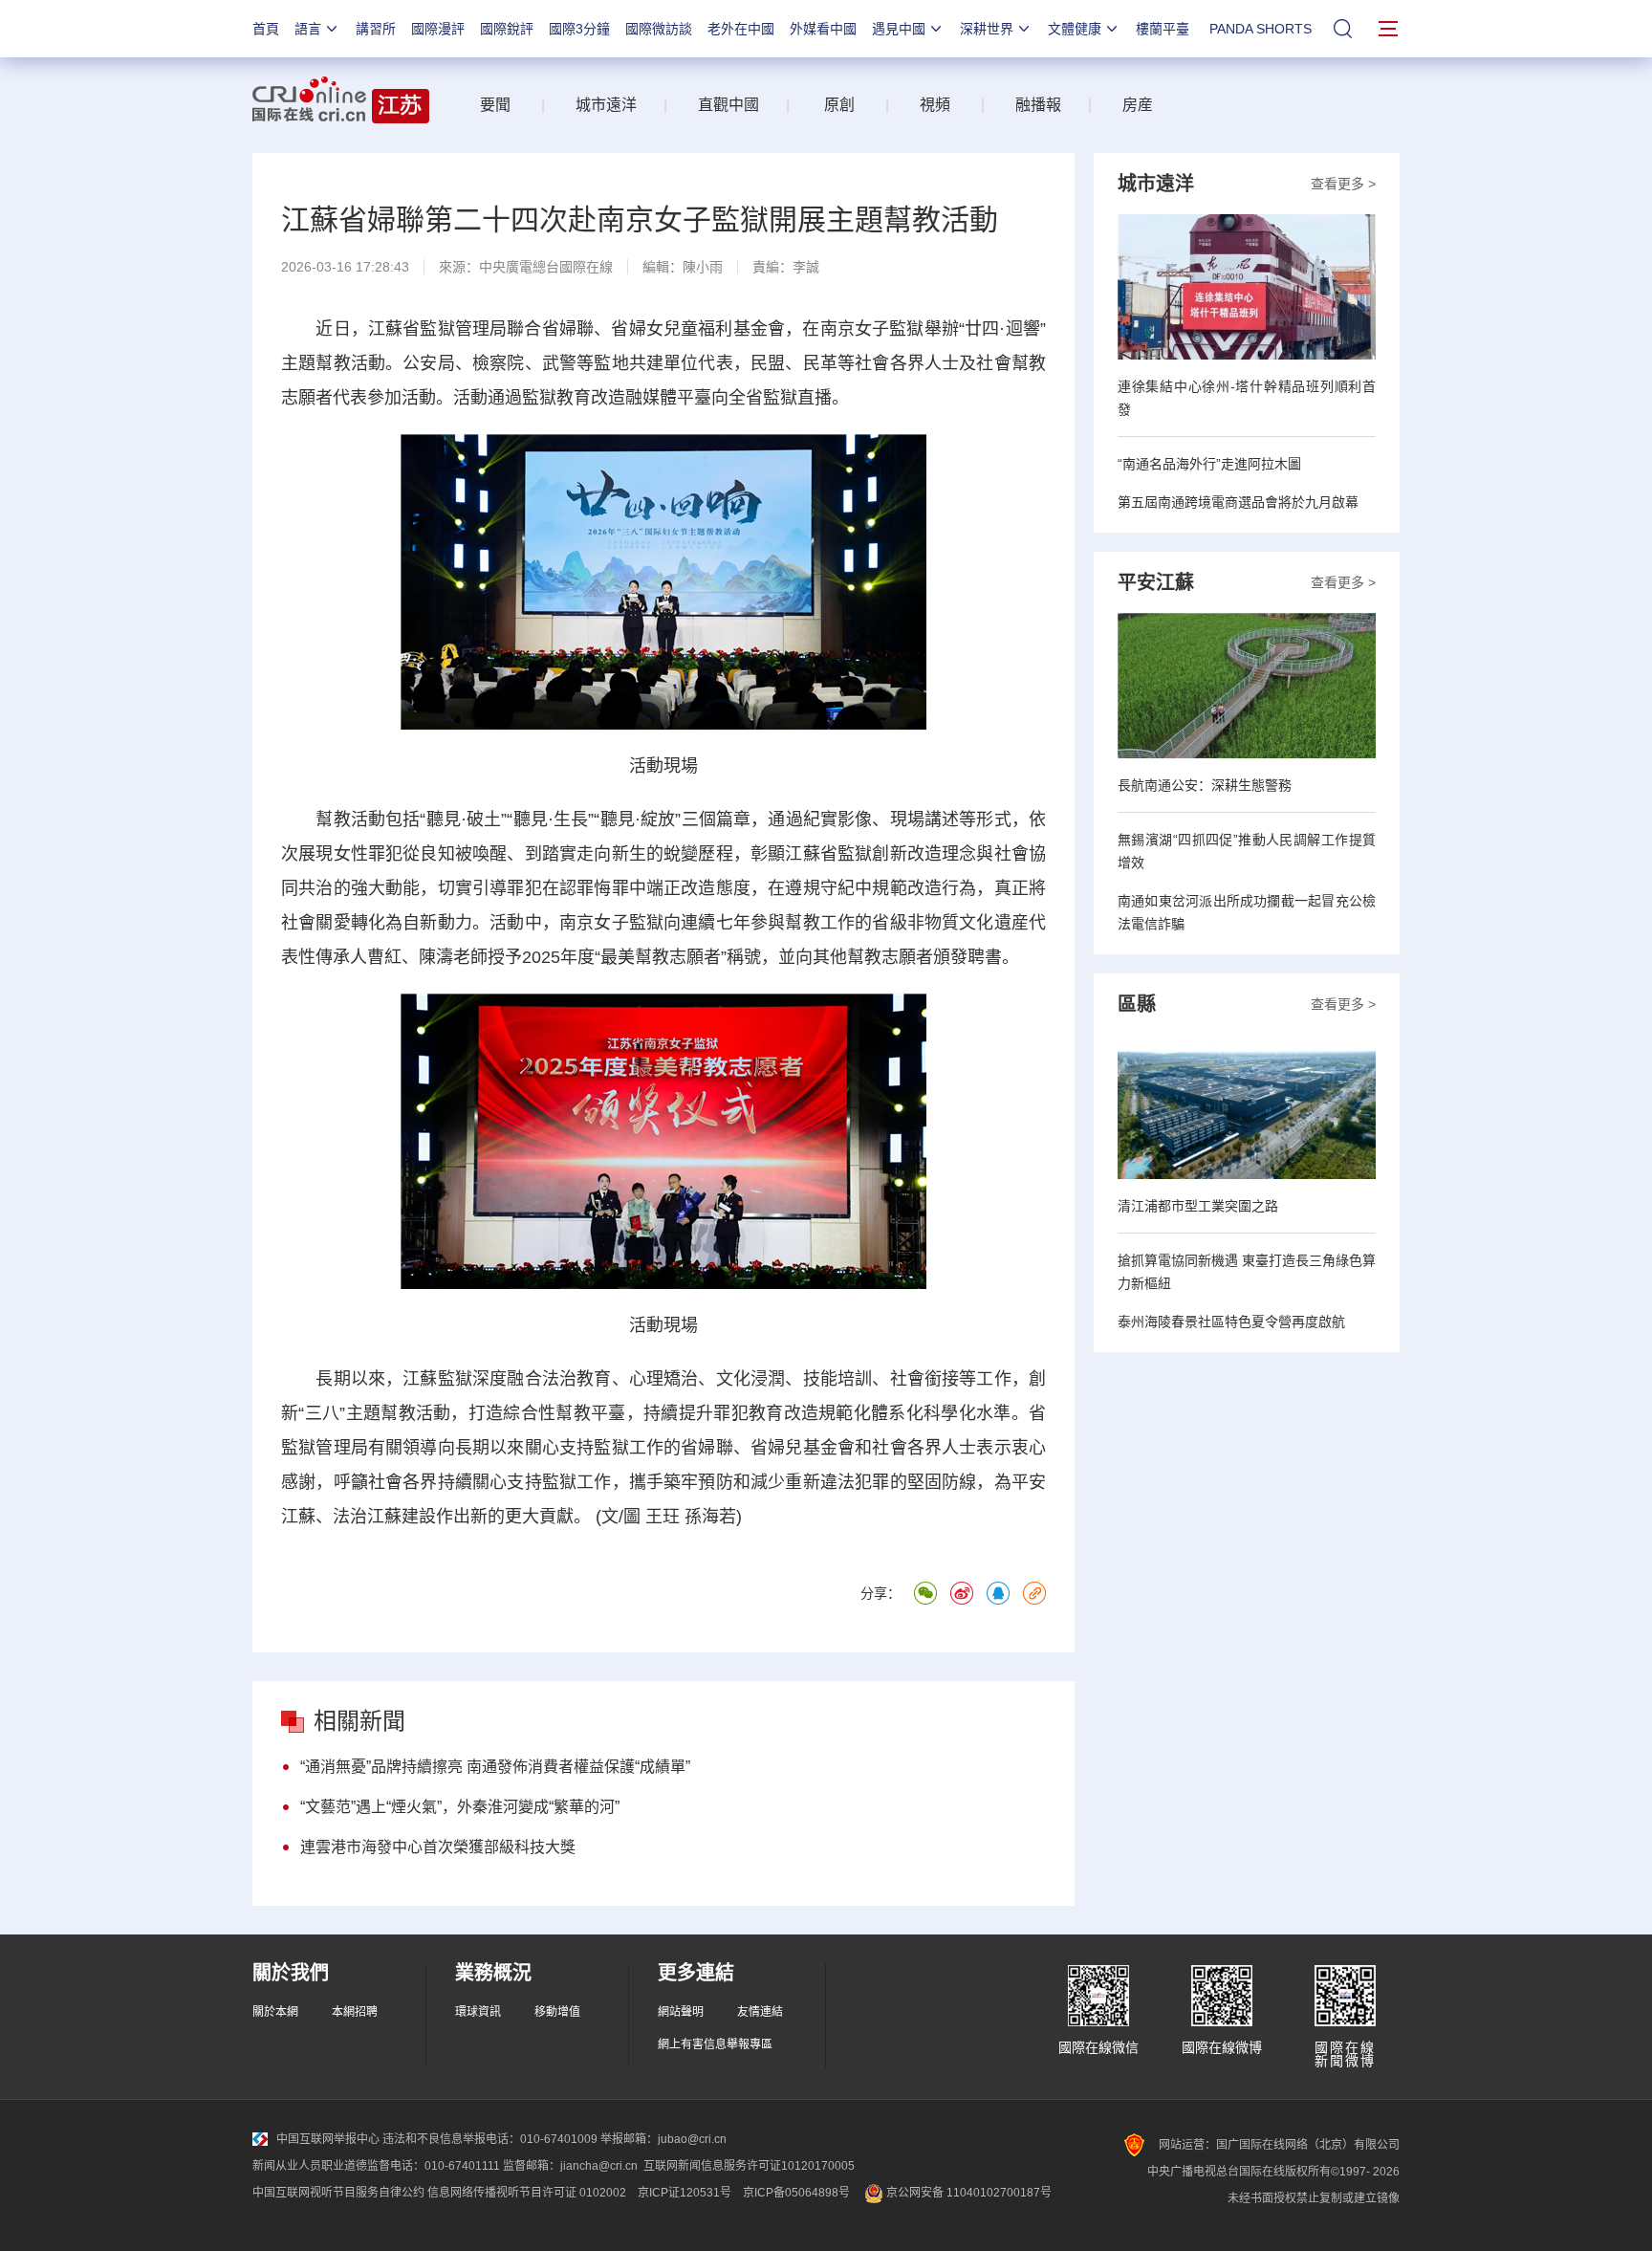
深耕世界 (987, 29)
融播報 (1038, 105)
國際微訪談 (659, 29)
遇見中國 (899, 29)
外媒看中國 (823, 29)
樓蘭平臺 (1163, 29)
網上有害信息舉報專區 (715, 2044)
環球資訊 (478, 2012)
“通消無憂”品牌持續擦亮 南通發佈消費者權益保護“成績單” (495, 1767)
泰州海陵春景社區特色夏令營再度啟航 (1231, 1322)
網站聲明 (681, 2012)
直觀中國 (728, 105)
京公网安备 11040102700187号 (967, 2193)
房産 (1138, 105)
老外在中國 (741, 29)
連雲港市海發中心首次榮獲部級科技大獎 (438, 1847)
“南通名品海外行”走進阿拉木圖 (1209, 464)
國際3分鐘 (579, 29)
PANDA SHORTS (1261, 29)
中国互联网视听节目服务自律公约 (338, 2193)
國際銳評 (507, 29)
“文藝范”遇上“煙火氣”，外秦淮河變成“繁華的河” (460, 1807)
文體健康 (1075, 29)
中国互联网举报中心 (328, 2139)
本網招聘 (355, 2012)
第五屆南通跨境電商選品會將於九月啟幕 (1238, 502)
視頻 (935, 105)
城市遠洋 (598, 105)
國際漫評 (438, 29)
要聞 (495, 105)
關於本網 (275, 2012)
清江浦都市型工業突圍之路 (1198, 1206)
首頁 (266, 29)
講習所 (376, 29)
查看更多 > (1343, 184)
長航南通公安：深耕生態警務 (1205, 785)
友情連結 (760, 2012)
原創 (839, 105)
